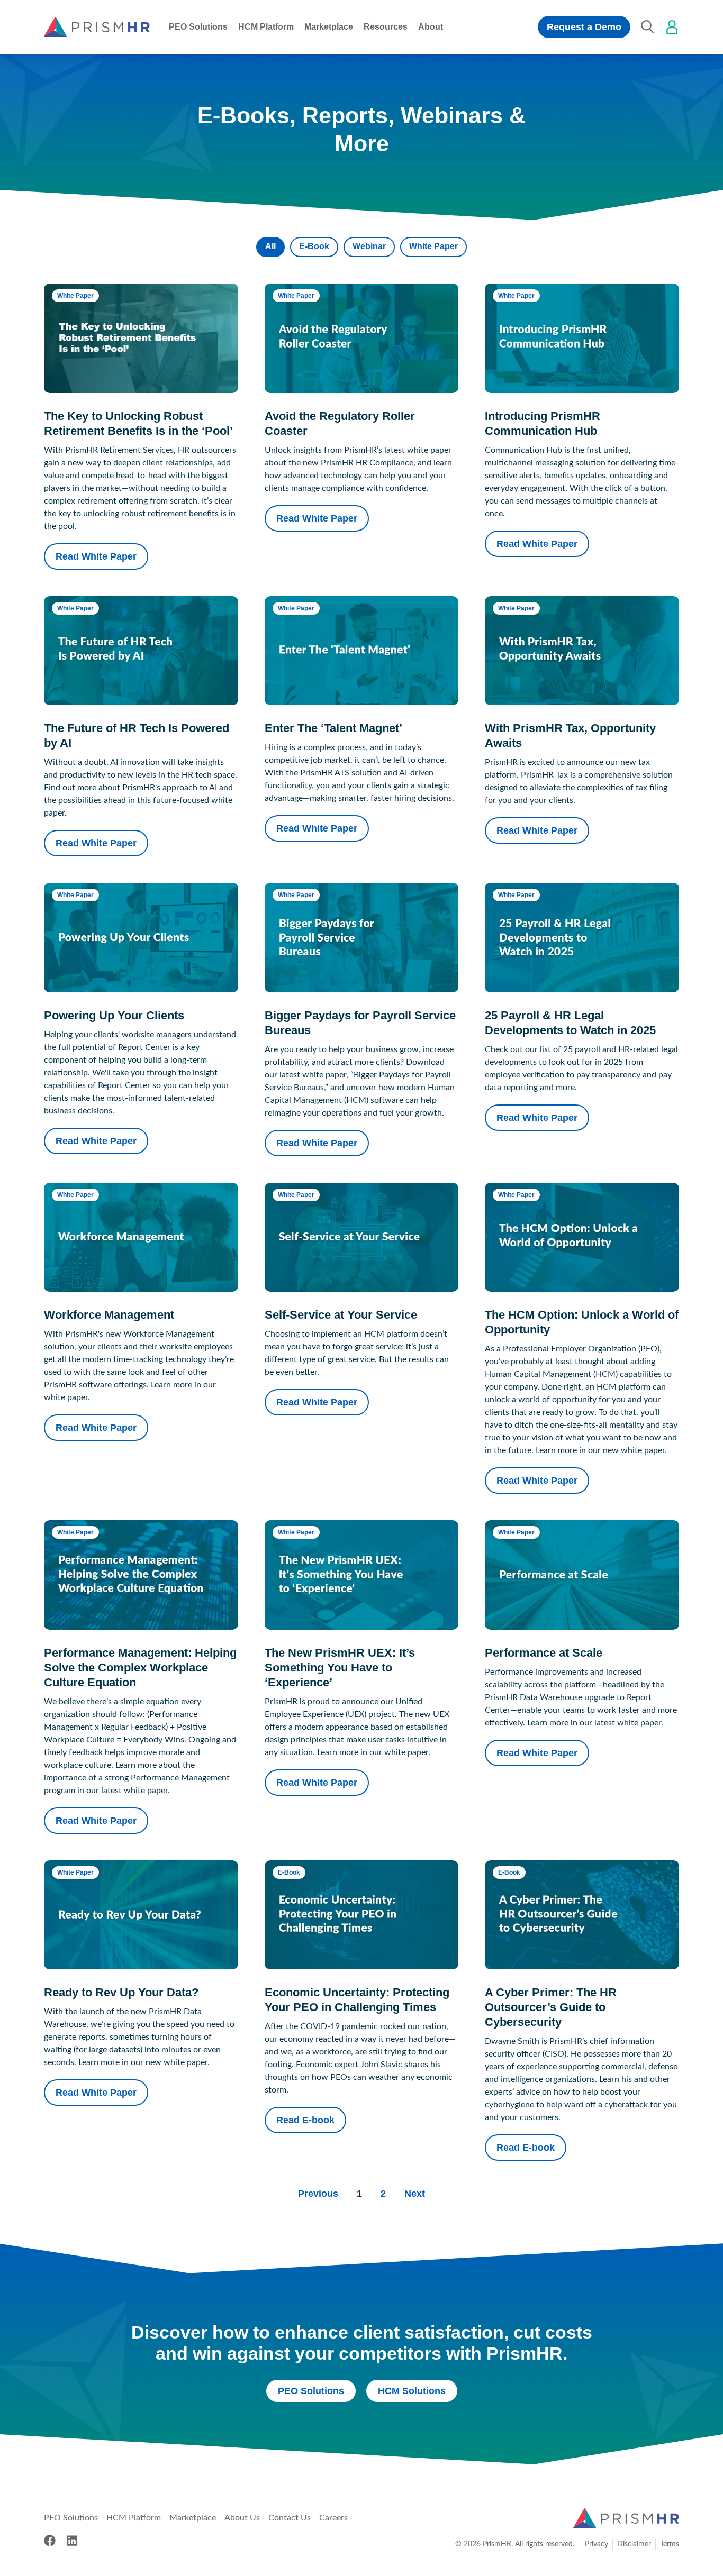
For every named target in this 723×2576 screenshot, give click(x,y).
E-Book (314, 246)
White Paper (433, 246)
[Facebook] (50, 2541)
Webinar (369, 246)
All (270, 246)
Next (415, 2194)
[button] (198, 27)
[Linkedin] (72, 2541)
